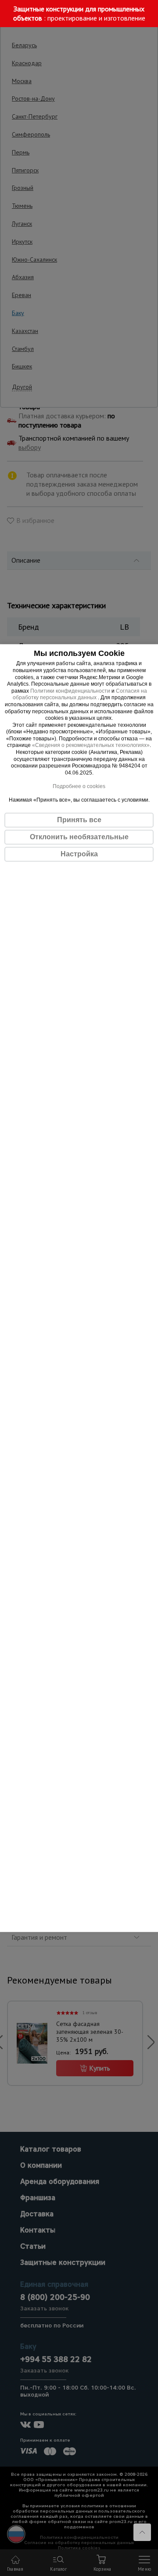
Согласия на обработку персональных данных (80, 694)
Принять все (79, 820)
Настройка (79, 854)
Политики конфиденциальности (70, 691)
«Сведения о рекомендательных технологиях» (91, 746)
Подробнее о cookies (79, 786)
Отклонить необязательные (79, 837)
